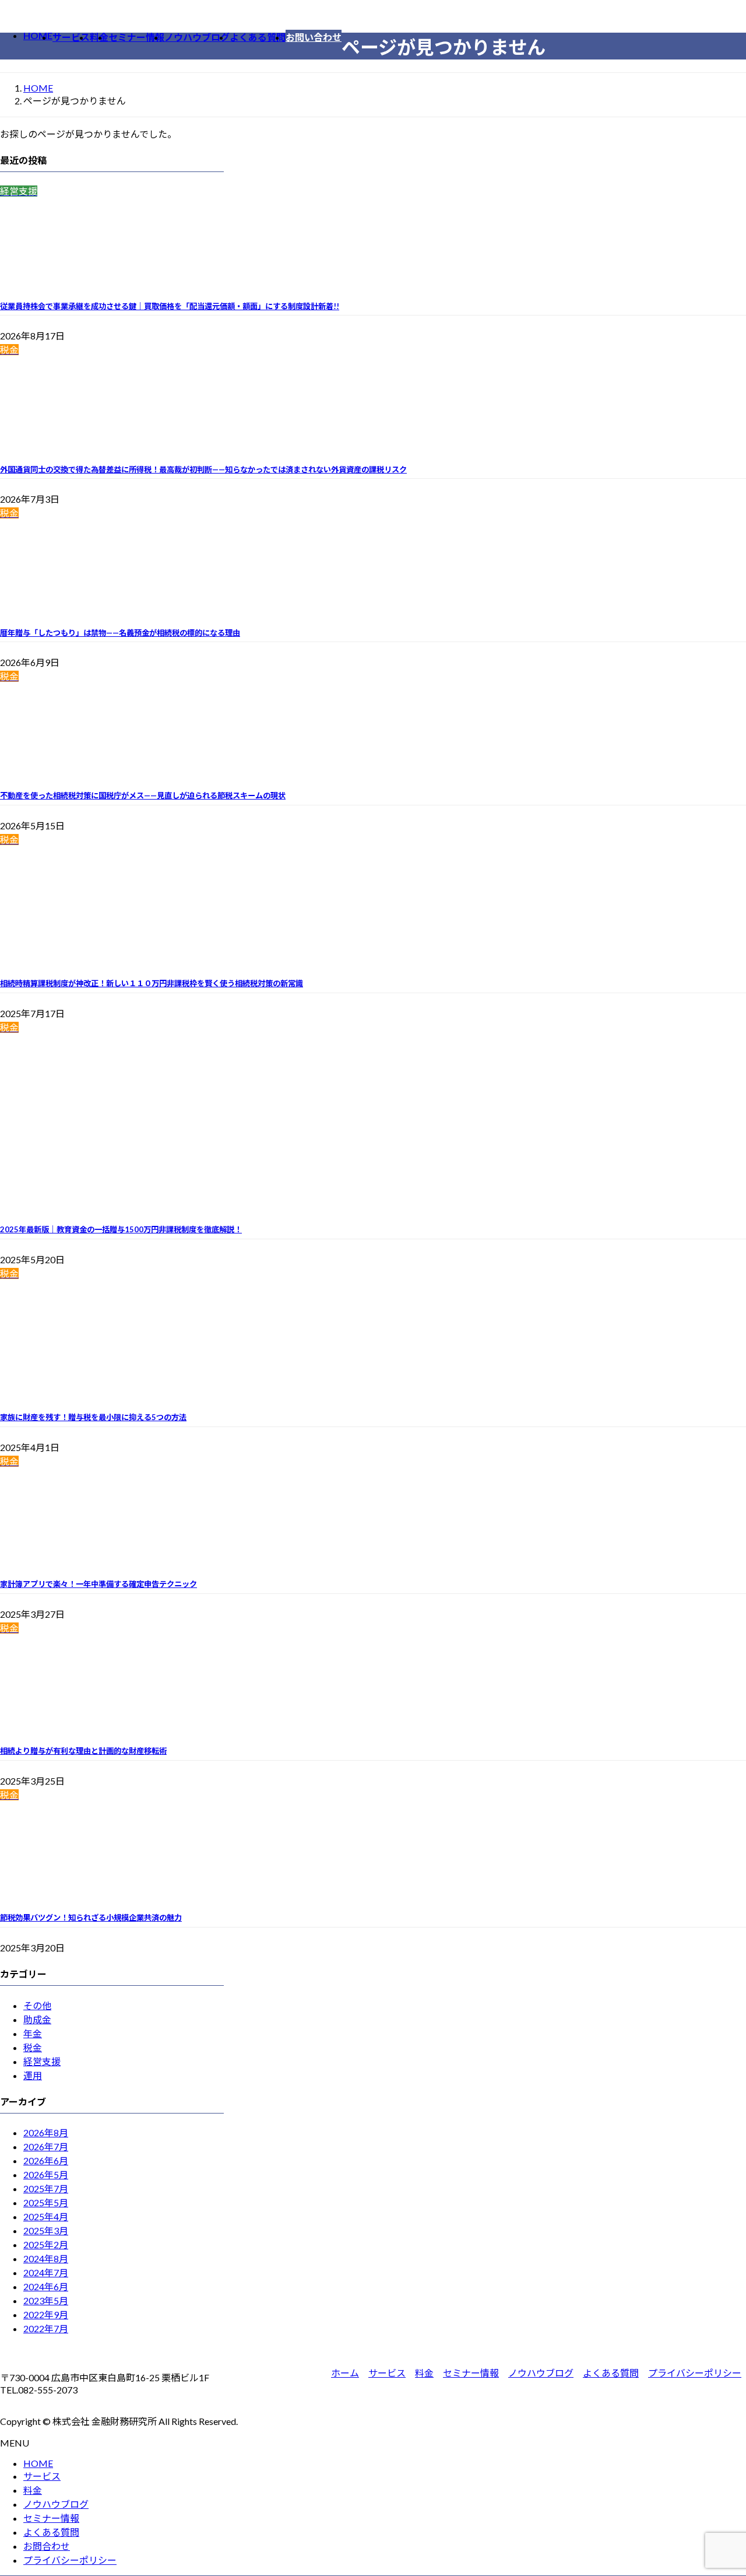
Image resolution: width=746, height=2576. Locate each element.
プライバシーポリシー (695, 2373)
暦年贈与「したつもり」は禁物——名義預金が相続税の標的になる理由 (120, 633)
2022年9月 (46, 2314)
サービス (387, 2373)
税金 (33, 2047)
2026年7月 (46, 2146)
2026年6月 (46, 2160)
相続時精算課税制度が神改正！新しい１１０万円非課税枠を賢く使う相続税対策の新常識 (152, 983)
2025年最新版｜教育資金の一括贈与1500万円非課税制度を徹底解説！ (121, 1229)
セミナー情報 (471, 2373)
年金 (33, 2033)
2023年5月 (46, 2300)
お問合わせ (47, 2546)
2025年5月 (46, 2202)
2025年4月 (46, 2216)
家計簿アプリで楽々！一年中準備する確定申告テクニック (98, 1584)
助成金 (37, 2019)
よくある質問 (611, 2373)
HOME (38, 2463)
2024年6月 (46, 2286)
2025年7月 (46, 2188)
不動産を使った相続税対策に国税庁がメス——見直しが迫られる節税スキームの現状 (143, 795)
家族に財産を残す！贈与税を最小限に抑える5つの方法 (93, 1417)
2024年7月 (46, 2272)
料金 (424, 2373)
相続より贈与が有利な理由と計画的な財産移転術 (83, 1751)
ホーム (345, 2373)
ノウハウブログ (541, 2373)
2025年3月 (46, 2230)
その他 (37, 2005)
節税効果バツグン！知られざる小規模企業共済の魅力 (91, 1918)
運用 (33, 2075)
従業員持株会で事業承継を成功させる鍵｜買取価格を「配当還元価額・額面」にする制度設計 (170, 306)
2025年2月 (46, 2244)
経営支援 (42, 2061)
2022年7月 (46, 2328)
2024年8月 (46, 2258)
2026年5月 (46, 2174)
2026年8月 (46, 2132)
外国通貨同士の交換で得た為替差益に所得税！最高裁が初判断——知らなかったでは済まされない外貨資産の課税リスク (203, 469)
